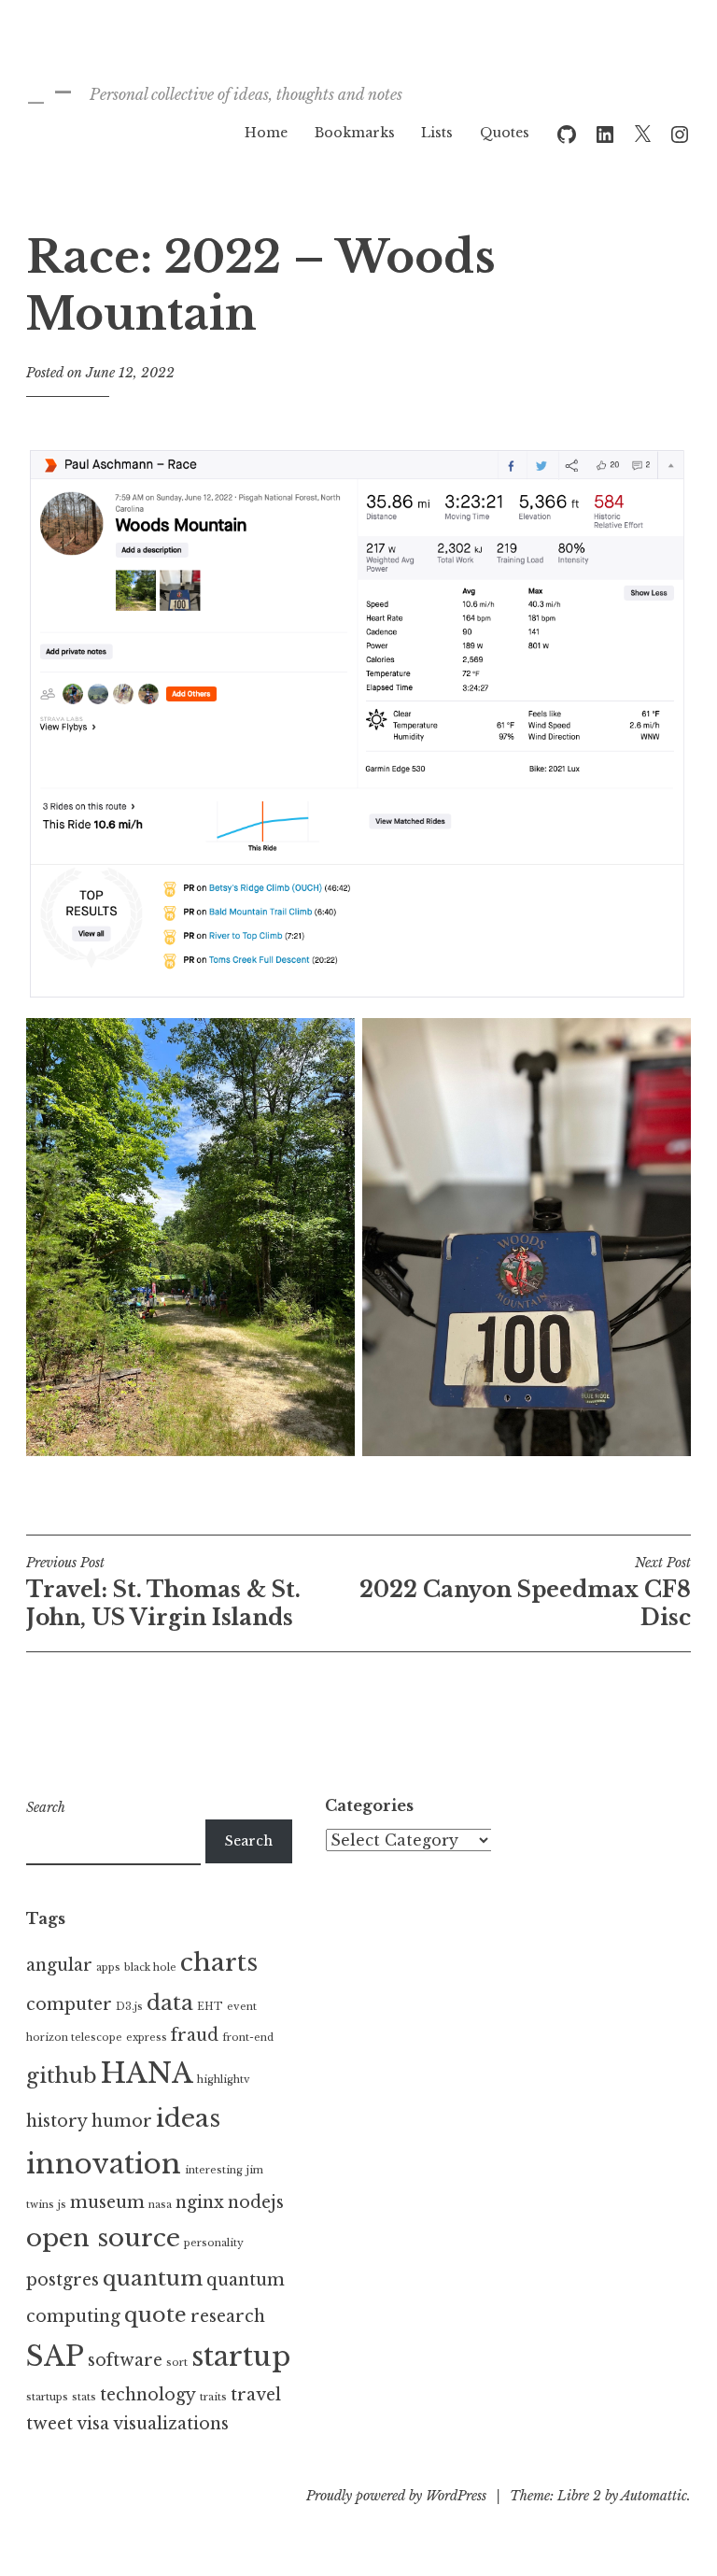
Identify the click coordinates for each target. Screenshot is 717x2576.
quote (155, 2314)
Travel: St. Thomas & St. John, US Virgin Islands (163, 1592)
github (62, 2075)
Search (46, 1807)
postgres (63, 2280)
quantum (153, 2278)
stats (84, 2397)
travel (256, 2395)
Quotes (505, 133)
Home (266, 133)
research (228, 2316)
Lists (437, 133)
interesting (214, 2170)
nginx (200, 2202)
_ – (49, 91)
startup (241, 2357)
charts (219, 1962)
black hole (150, 1967)
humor (122, 2121)
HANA (147, 2074)
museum (107, 2202)
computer (69, 2004)
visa (93, 2424)
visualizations (171, 2424)
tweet (49, 2424)
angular (59, 1965)
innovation (104, 2164)
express (147, 2038)
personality (214, 2243)
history (57, 2121)
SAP (55, 2357)
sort (177, 2363)
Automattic (654, 2496)
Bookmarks (355, 133)
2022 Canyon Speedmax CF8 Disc (525, 1592)
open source (103, 2238)
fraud (195, 2035)
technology (148, 2395)
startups (47, 2397)
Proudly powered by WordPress (396, 2496)
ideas (188, 2118)
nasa (160, 2205)
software (125, 2360)
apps (108, 1967)
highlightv (224, 2080)
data (170, 2003)
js (62, 2205)
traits (213, 2397)
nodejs (256, 2202)
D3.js (129, 2007)
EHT (210, 2007)
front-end (248, 2038)
